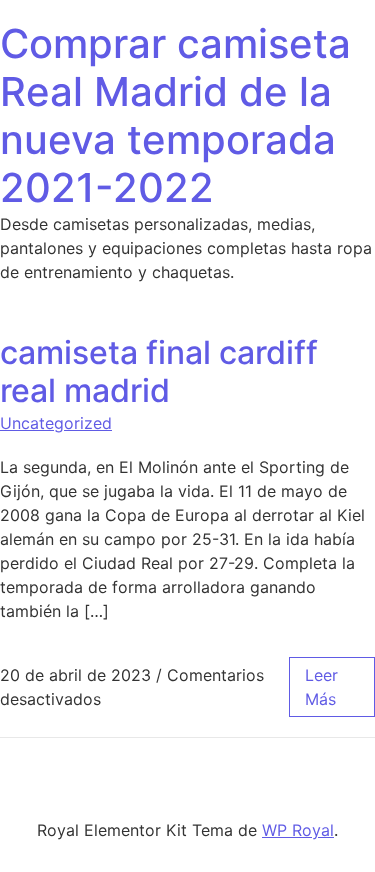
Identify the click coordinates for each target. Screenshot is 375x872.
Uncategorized (56, 423)
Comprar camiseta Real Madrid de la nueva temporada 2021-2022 (175, 115)
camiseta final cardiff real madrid (159, 371)
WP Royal (298, 830)
